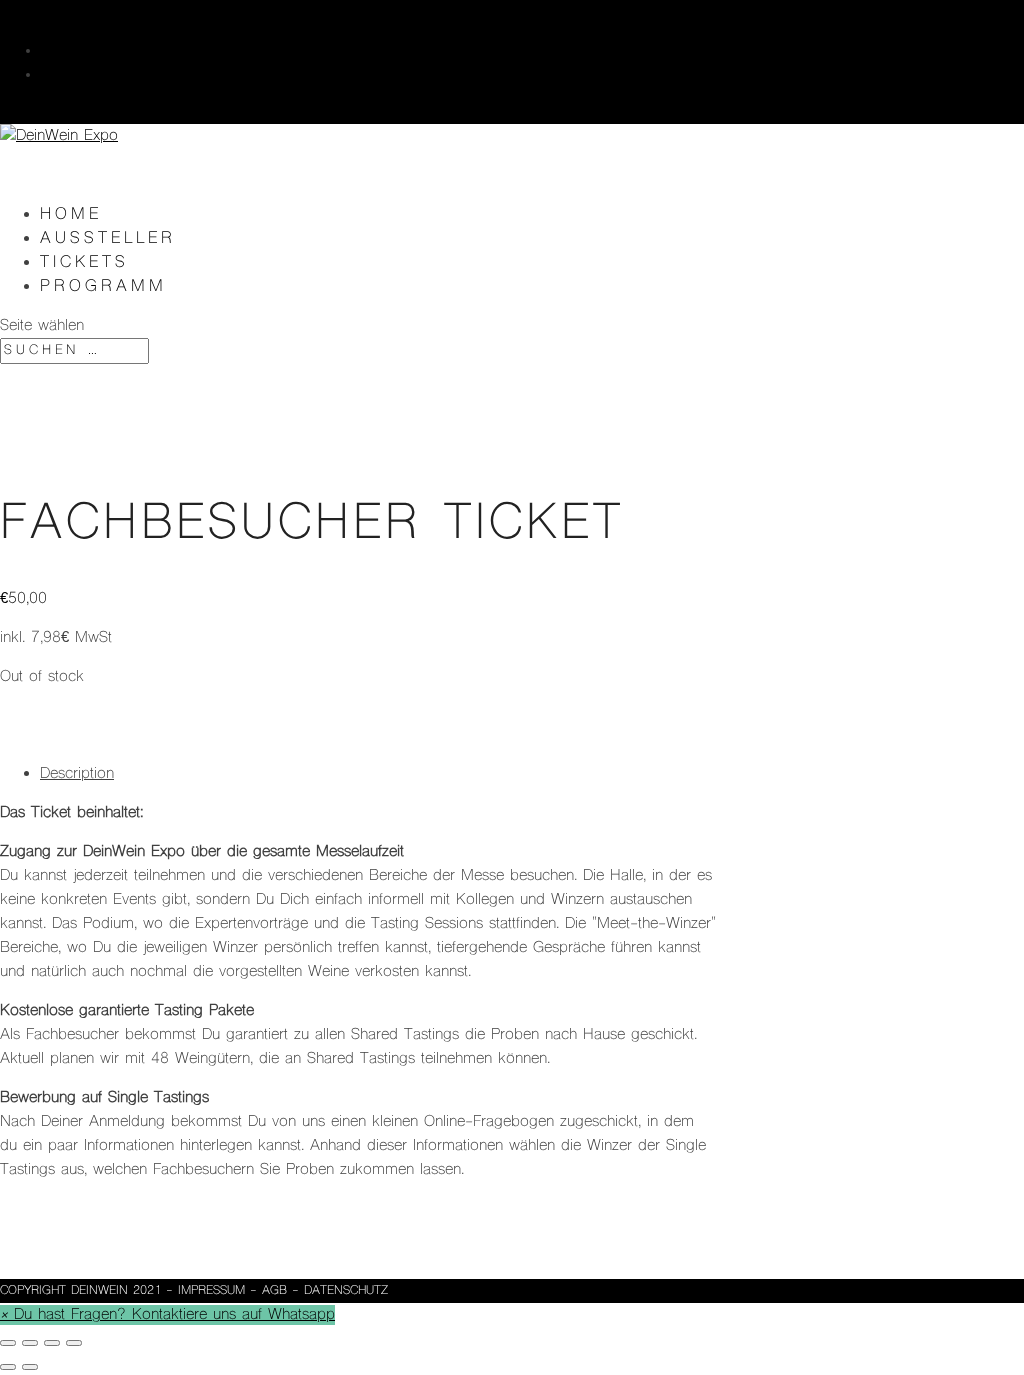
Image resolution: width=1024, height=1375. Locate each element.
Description (77, 774)
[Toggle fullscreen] (52, 1343)
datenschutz (346, 1291)
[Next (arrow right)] (30, 1367)
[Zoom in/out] (74, 1343)
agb (274, 1291)
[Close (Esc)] (8, 1343)
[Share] (30, 1343)
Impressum (211, 1291)
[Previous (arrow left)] (8, 1367)
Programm (103, 287)
